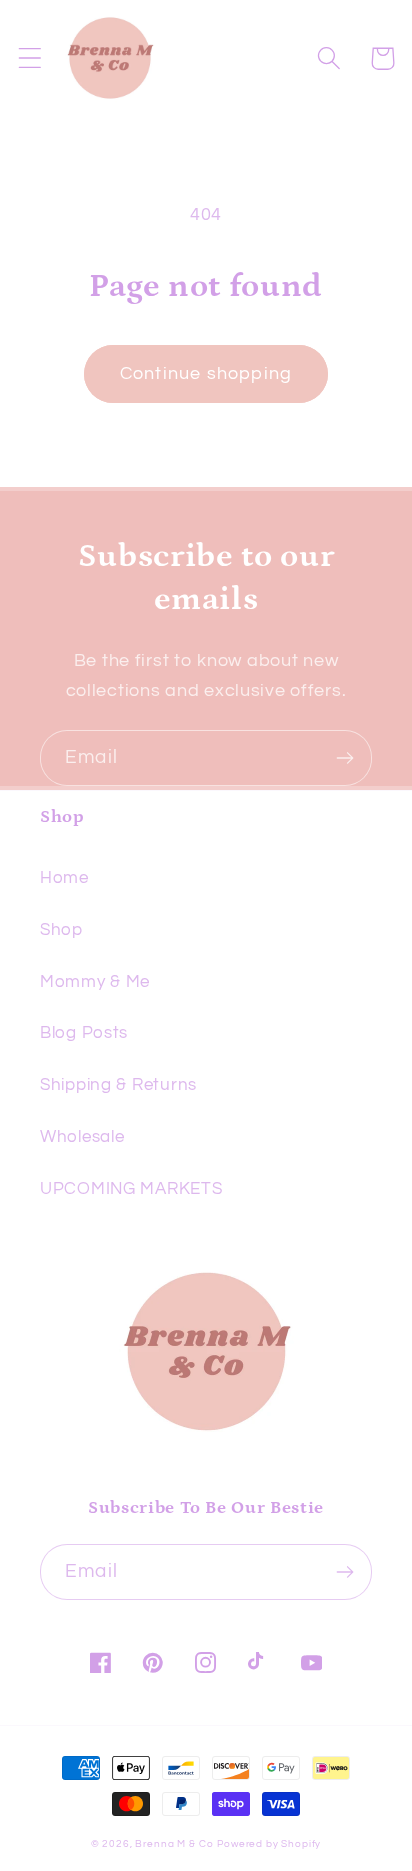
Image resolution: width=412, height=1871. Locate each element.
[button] (30, 58)
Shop (61, 930)
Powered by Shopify (269, 1844)
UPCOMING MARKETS (131, 1189)
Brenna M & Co (174, 1844)
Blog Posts (84, 1033)
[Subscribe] (344, 758)
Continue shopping (206, 373)
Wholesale (82, 1137)
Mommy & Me (95, 982)
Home (64, 878)
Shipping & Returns (118, 1085)
